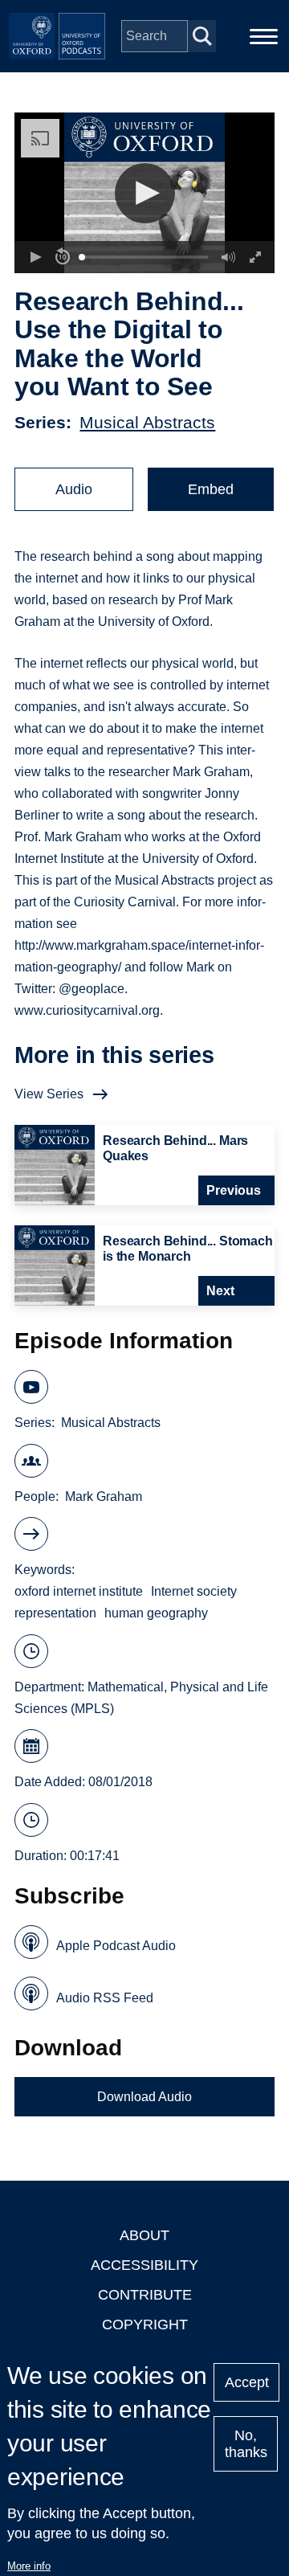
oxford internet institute (79, 1591)
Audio (74, 489)
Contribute (145, 2295)
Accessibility (144, 2265)
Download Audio (144, 2097)
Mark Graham (104, 1497)
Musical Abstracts (147, 422)
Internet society (194, 1591)
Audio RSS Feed (105, 1998)
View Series (49, 1094)
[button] (145, 193)
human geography (156, 1613)
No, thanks (246, 2444)
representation (55, 1613)
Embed (211, 489)
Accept (247, 2382)
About (144, 2235)
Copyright (145, 2325)
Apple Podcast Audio (116, 1946)
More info (29, 2566)
